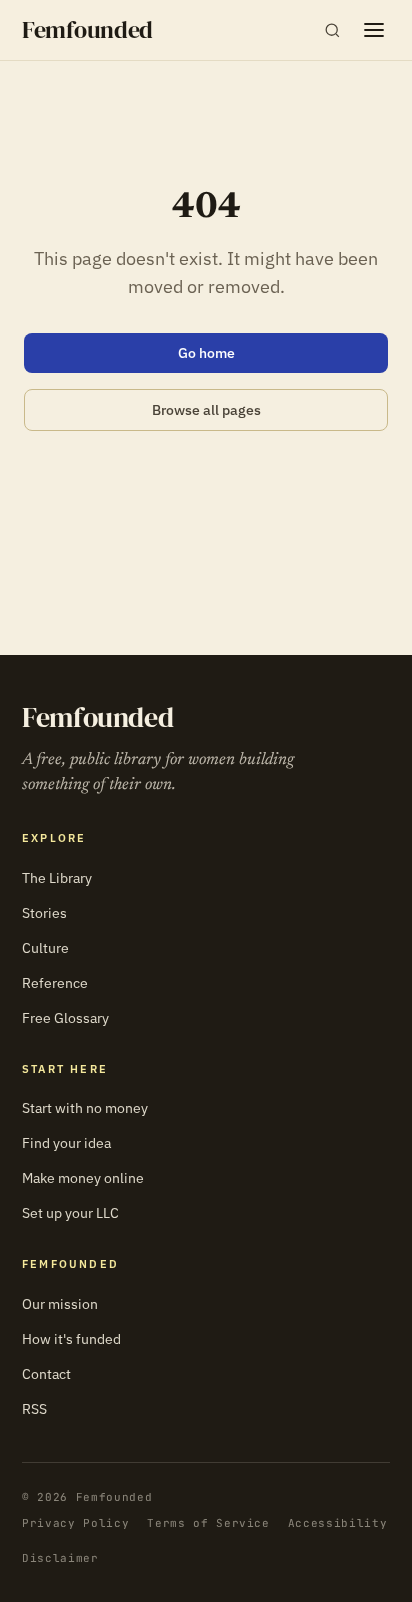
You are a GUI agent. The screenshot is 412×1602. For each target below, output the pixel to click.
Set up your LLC (70, 1213)
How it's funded (71, 1339)
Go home (206, 353)
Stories (44, 913)
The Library (57, 878)
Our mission (60, 1304)
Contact (46, 1374)
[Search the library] (332, 30)
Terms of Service (208, 1523)
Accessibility (338, 1523)
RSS (34, 1409)
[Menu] (374, 30)
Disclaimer (60, 1558)
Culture (45, 948)
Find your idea (66, 1143)
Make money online (83, 1178)
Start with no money (85, 1108)
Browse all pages (206, 410)
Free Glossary (65, 1018)
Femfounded (87, 30)
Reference (55, 983)
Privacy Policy (75, 1523)
